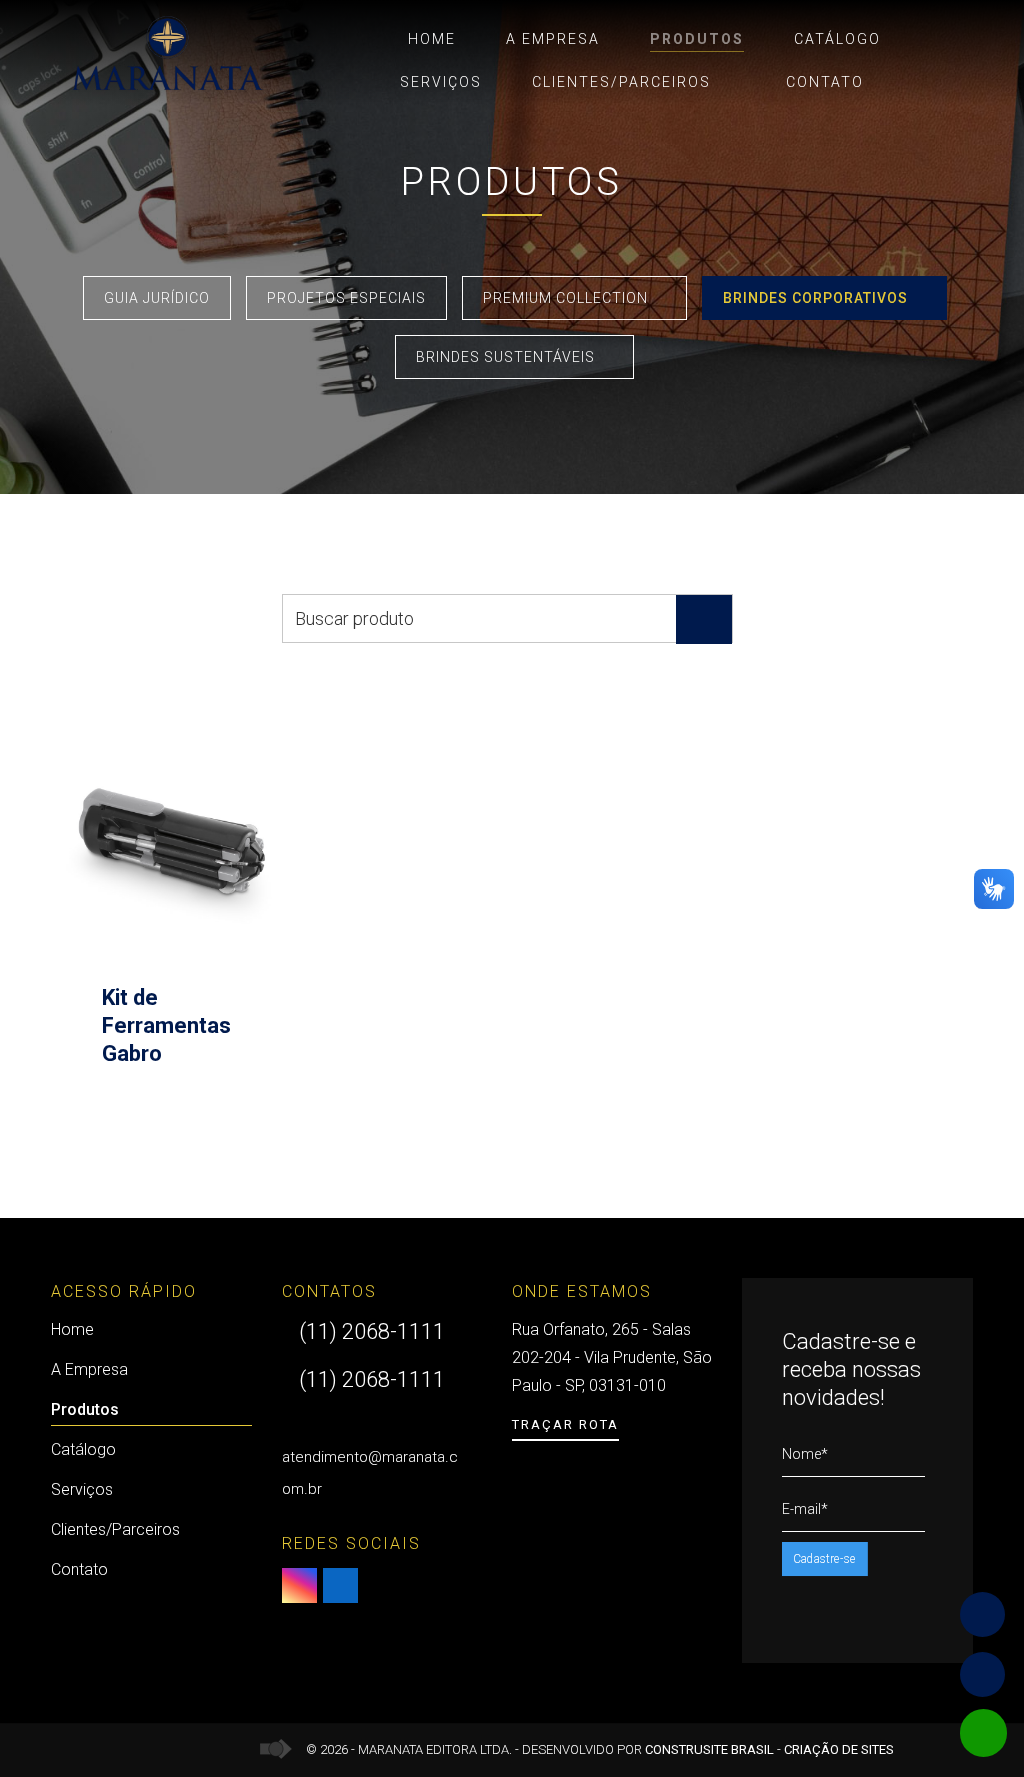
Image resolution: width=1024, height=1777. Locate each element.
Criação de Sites (839, 1749)
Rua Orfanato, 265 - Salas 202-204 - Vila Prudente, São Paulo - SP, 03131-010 (612, 1357)
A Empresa (553, 39)
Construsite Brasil (709, 1749)
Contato (825, 82)
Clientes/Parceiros (621, 82)
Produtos (697, 39)
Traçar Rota (565, 1424)
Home (432, 39)
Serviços (441, 82)
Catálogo (837, 39)
